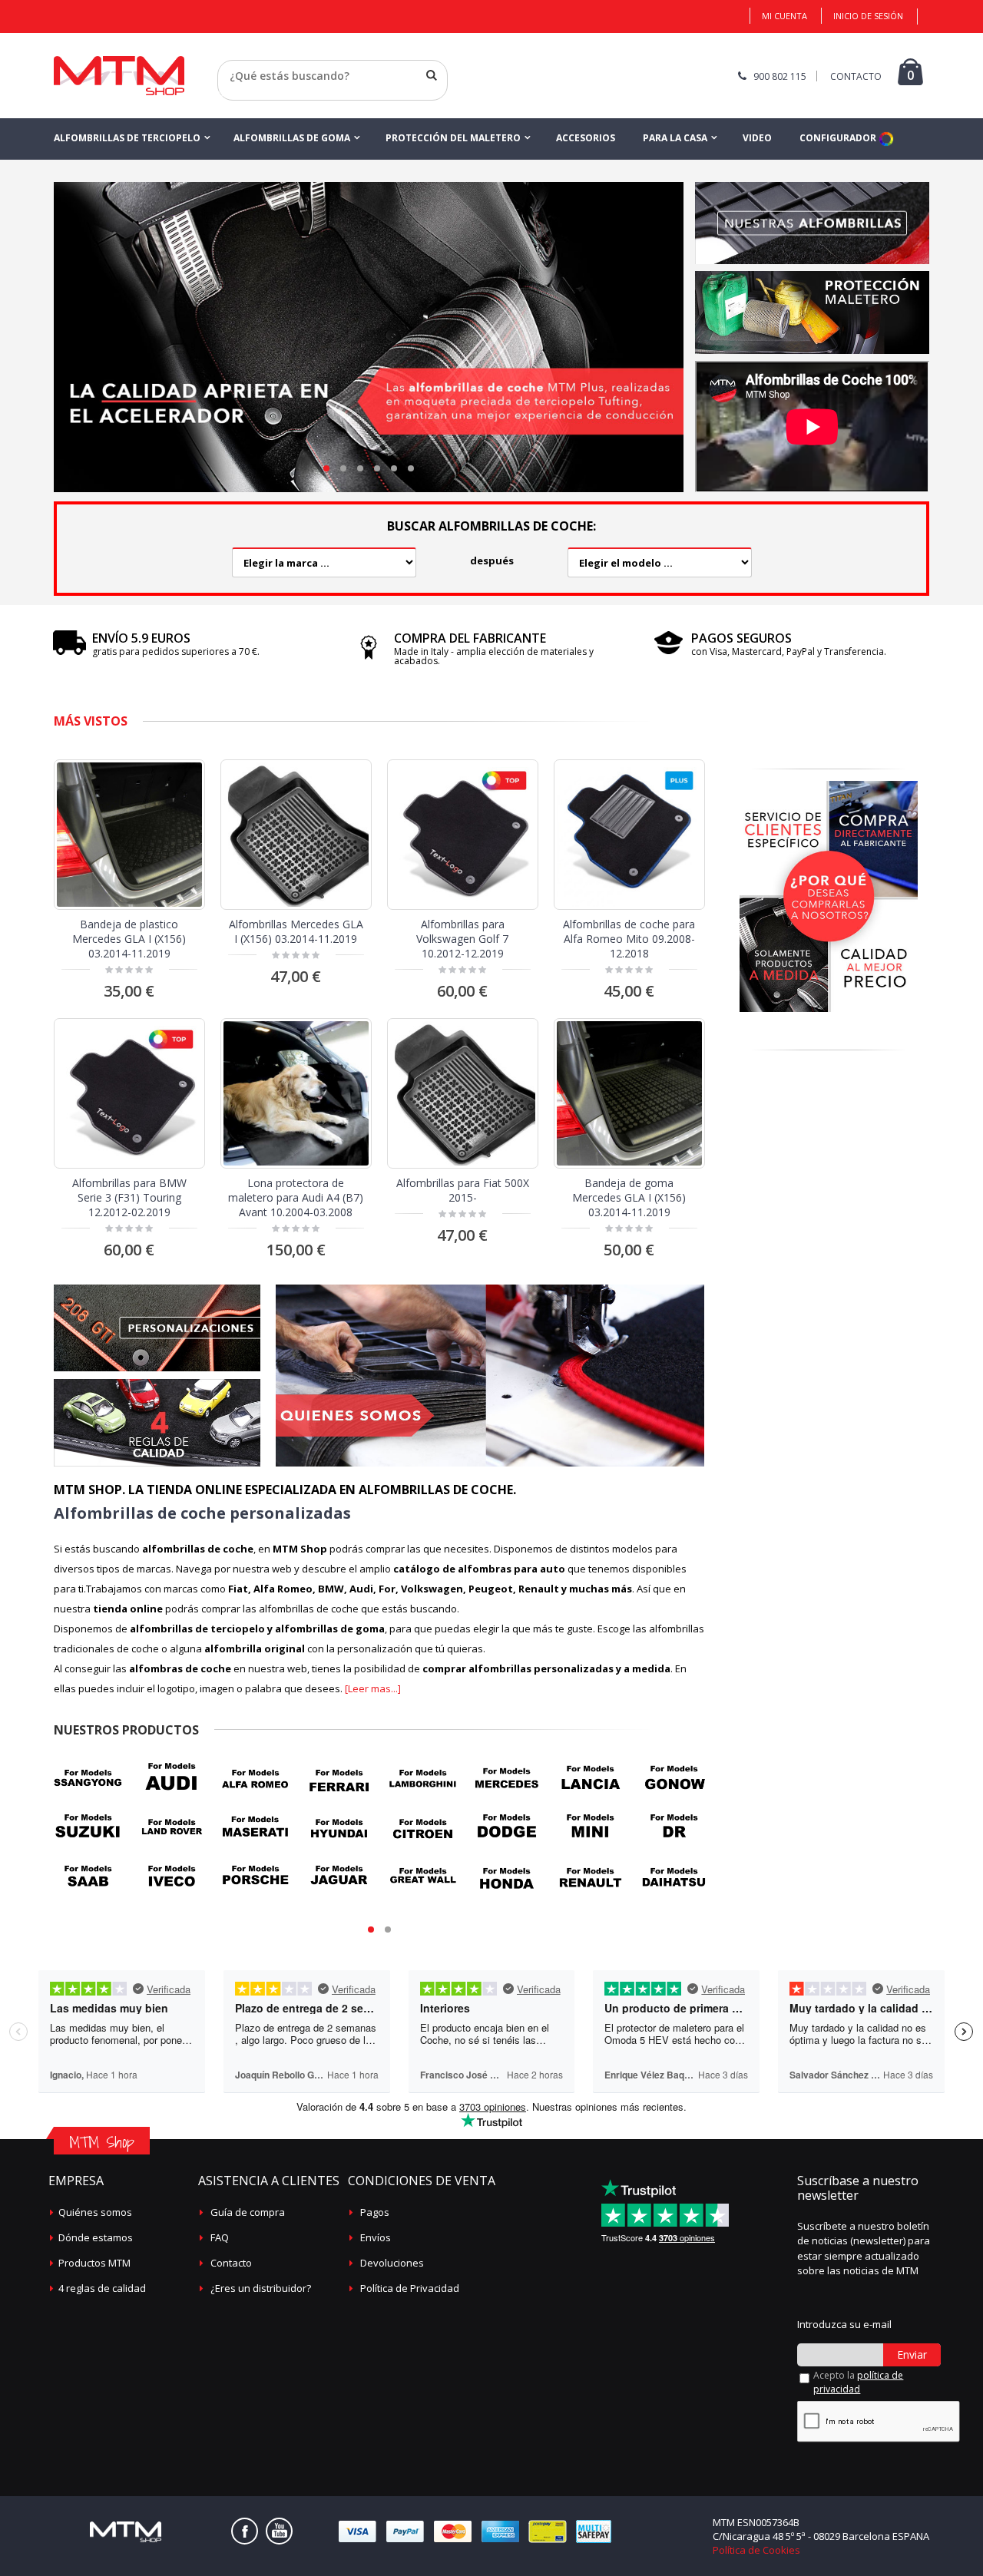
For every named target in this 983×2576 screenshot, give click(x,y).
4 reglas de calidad (102, 2288)
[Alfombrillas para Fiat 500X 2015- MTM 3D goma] (463, 1094)
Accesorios (586, 138)
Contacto (231, 2263)
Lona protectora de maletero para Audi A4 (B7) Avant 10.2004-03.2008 (296, 1197)
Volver (233, 94)
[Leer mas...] (373, 1688)
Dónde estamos (96, 2237)
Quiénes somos (95, 2212)
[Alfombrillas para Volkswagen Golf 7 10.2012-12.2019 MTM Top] (463, 835)
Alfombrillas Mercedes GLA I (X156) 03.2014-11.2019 (296, 931)
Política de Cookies (756, 2550)
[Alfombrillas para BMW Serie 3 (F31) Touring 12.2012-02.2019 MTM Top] (129, 1094)
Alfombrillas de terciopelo (127, 138)
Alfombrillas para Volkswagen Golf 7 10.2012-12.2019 (462, 939)
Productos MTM (94, 2263)
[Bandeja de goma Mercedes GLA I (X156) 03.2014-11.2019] (629, 1094)
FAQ (220, 2237)
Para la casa (675, 138)
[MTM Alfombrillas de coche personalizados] (119, 61)
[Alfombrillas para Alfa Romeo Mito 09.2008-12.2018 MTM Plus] (629, 835)
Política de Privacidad (410, 2288)
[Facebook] (245, 2531)
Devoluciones (392, 2263)
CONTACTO (856, 76)
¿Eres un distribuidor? (261, 2288)
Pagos (375, 2212)
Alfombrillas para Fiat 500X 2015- (463, 1190)
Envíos (376, 2237)
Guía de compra (248, 2212)
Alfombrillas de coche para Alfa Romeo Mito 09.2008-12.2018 (629, 939)
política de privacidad (858, 2382)
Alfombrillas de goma (292, 138)
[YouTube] (279, 2531)
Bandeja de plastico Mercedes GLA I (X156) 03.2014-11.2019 (129, 939)
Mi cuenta (784, 16)
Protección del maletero (453, 138)
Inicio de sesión (868, 16)
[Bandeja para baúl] (812, 276)
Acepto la (858, 2382)
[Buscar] (432, 75)
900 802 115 (780, 76)
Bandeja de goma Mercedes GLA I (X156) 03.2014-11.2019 (629, 1197)
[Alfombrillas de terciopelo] (812, 187)
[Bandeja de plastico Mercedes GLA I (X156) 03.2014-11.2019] (129, 835)
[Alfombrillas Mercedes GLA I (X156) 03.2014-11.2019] (296, 835)
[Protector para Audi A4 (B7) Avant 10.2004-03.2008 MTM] (296, 1094)
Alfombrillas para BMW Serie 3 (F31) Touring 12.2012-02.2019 (129, 1197)
